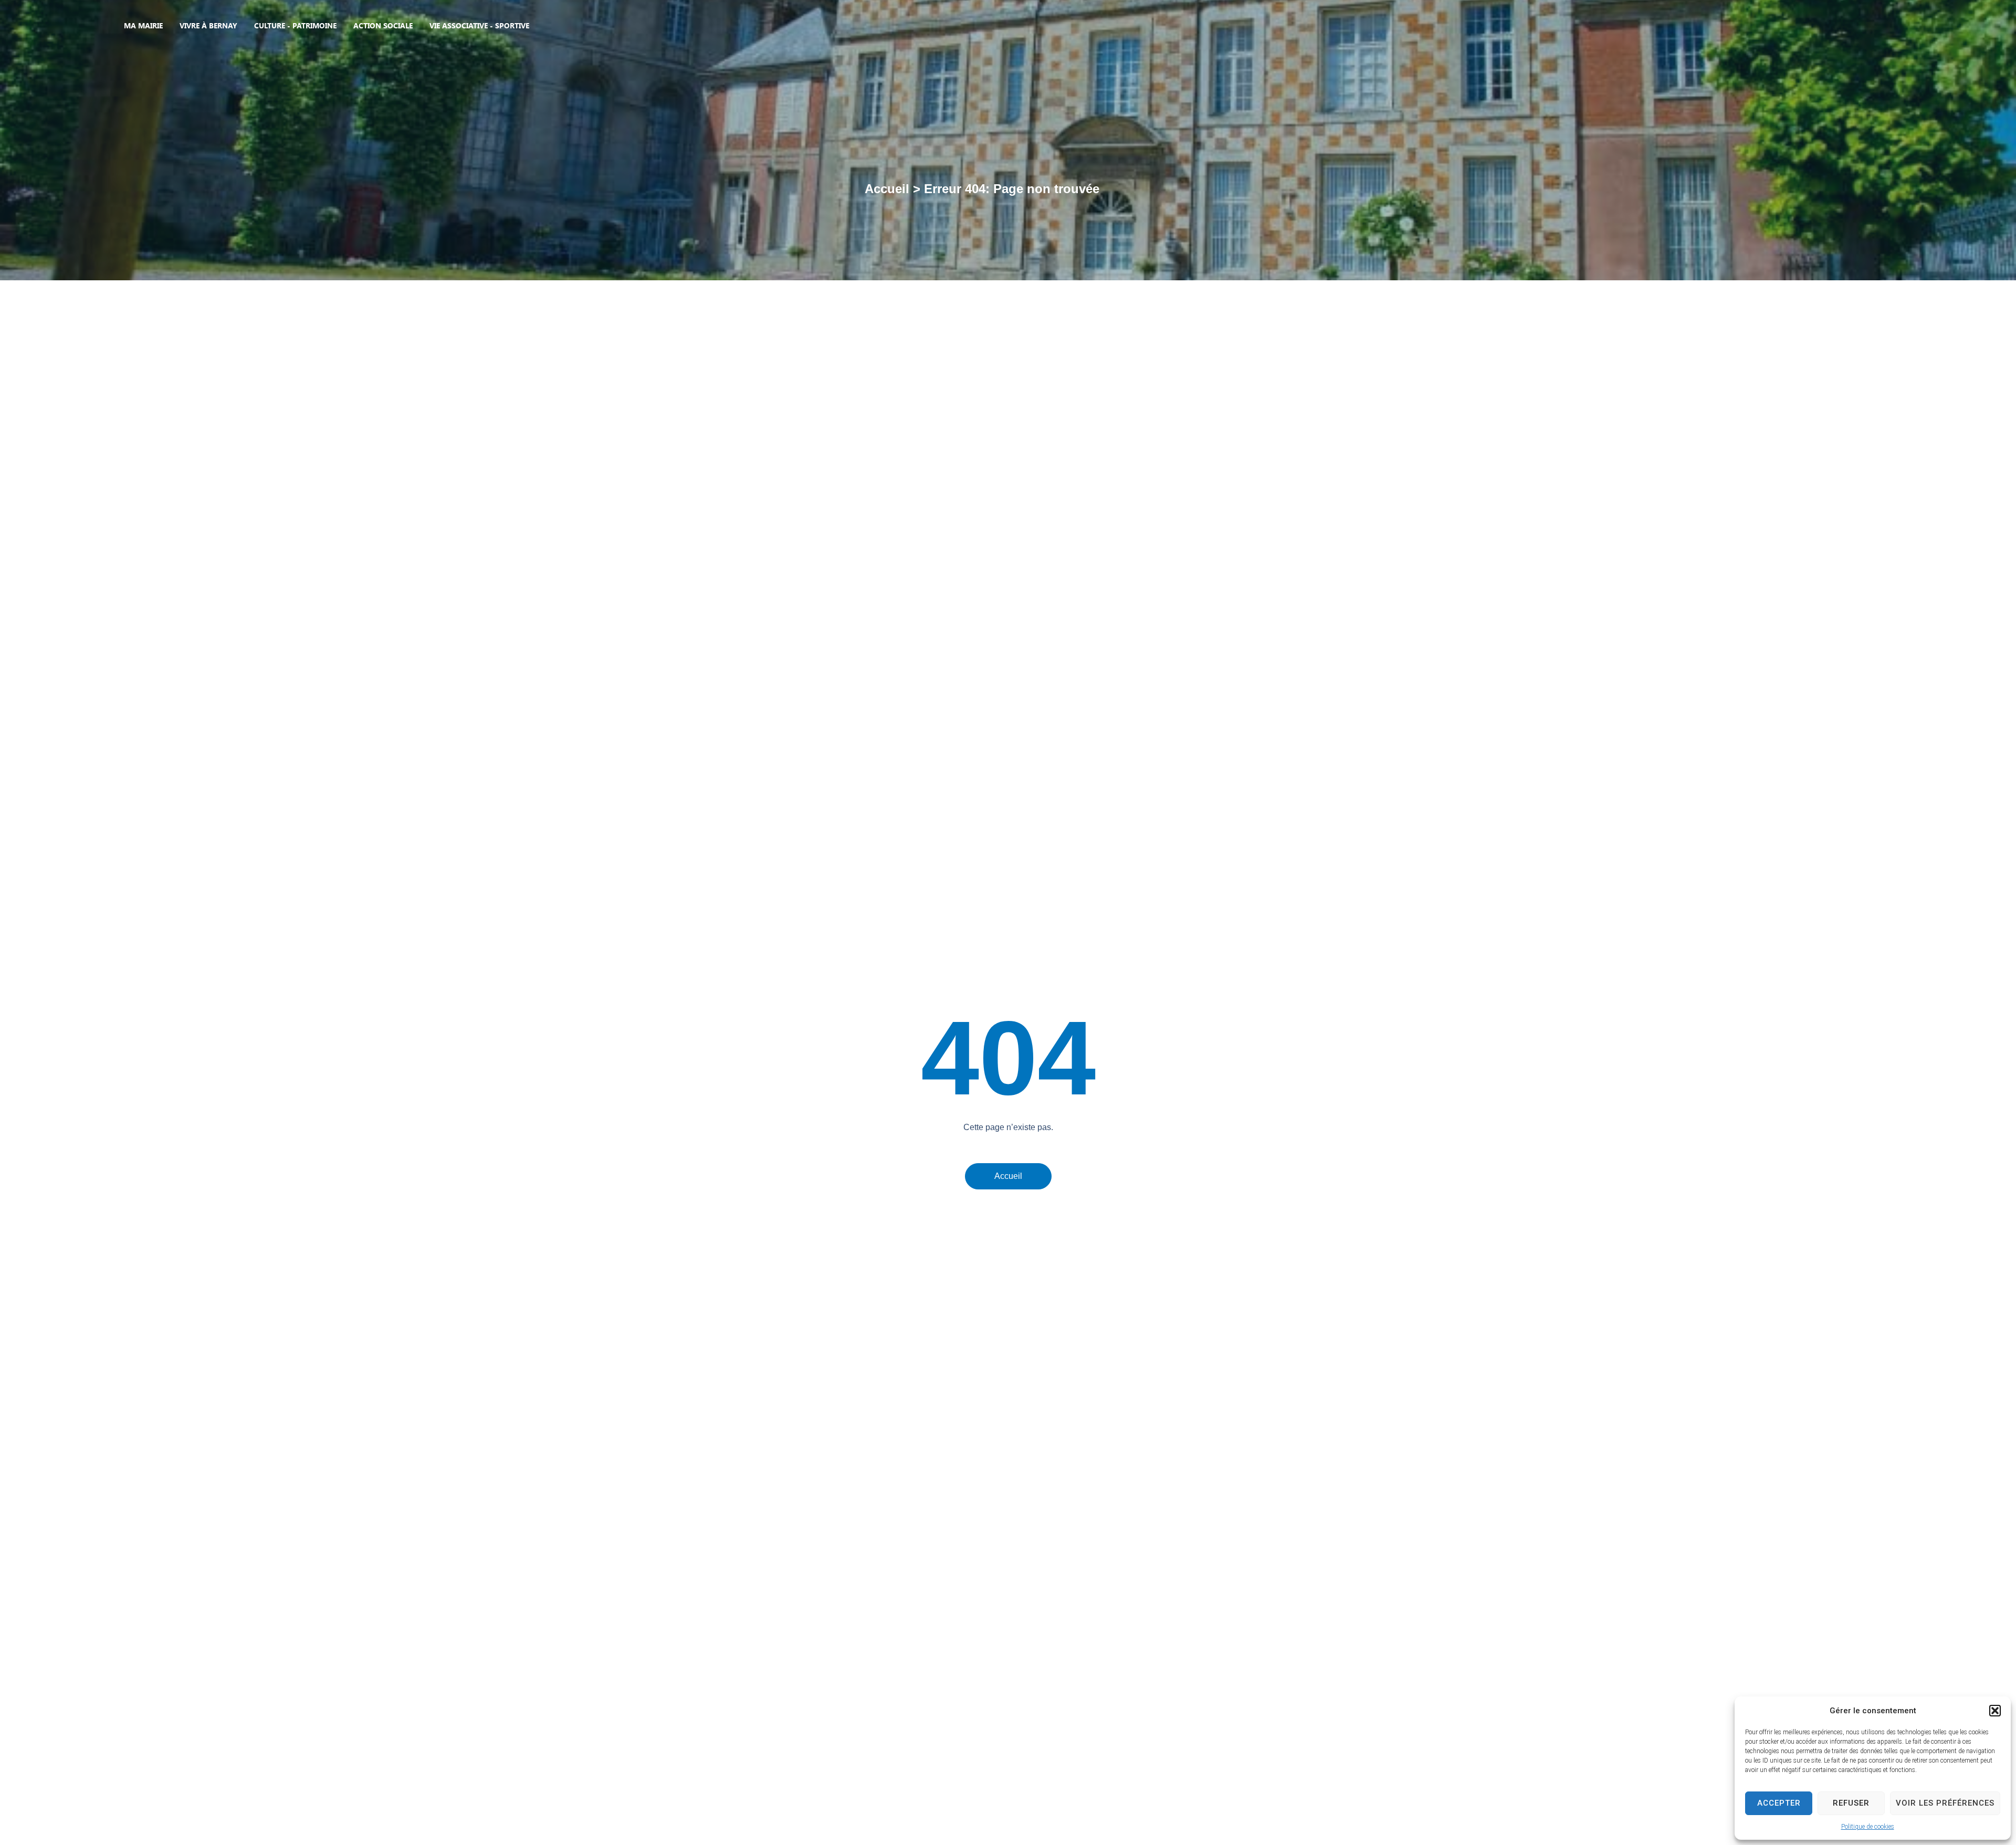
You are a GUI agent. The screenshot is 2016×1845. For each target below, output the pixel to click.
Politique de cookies (1868, 1827)
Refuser (1851, 1803)
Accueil (887, 189)
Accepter (1779, 1803)
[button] (1995, 1711)
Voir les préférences (1945, 1803)
